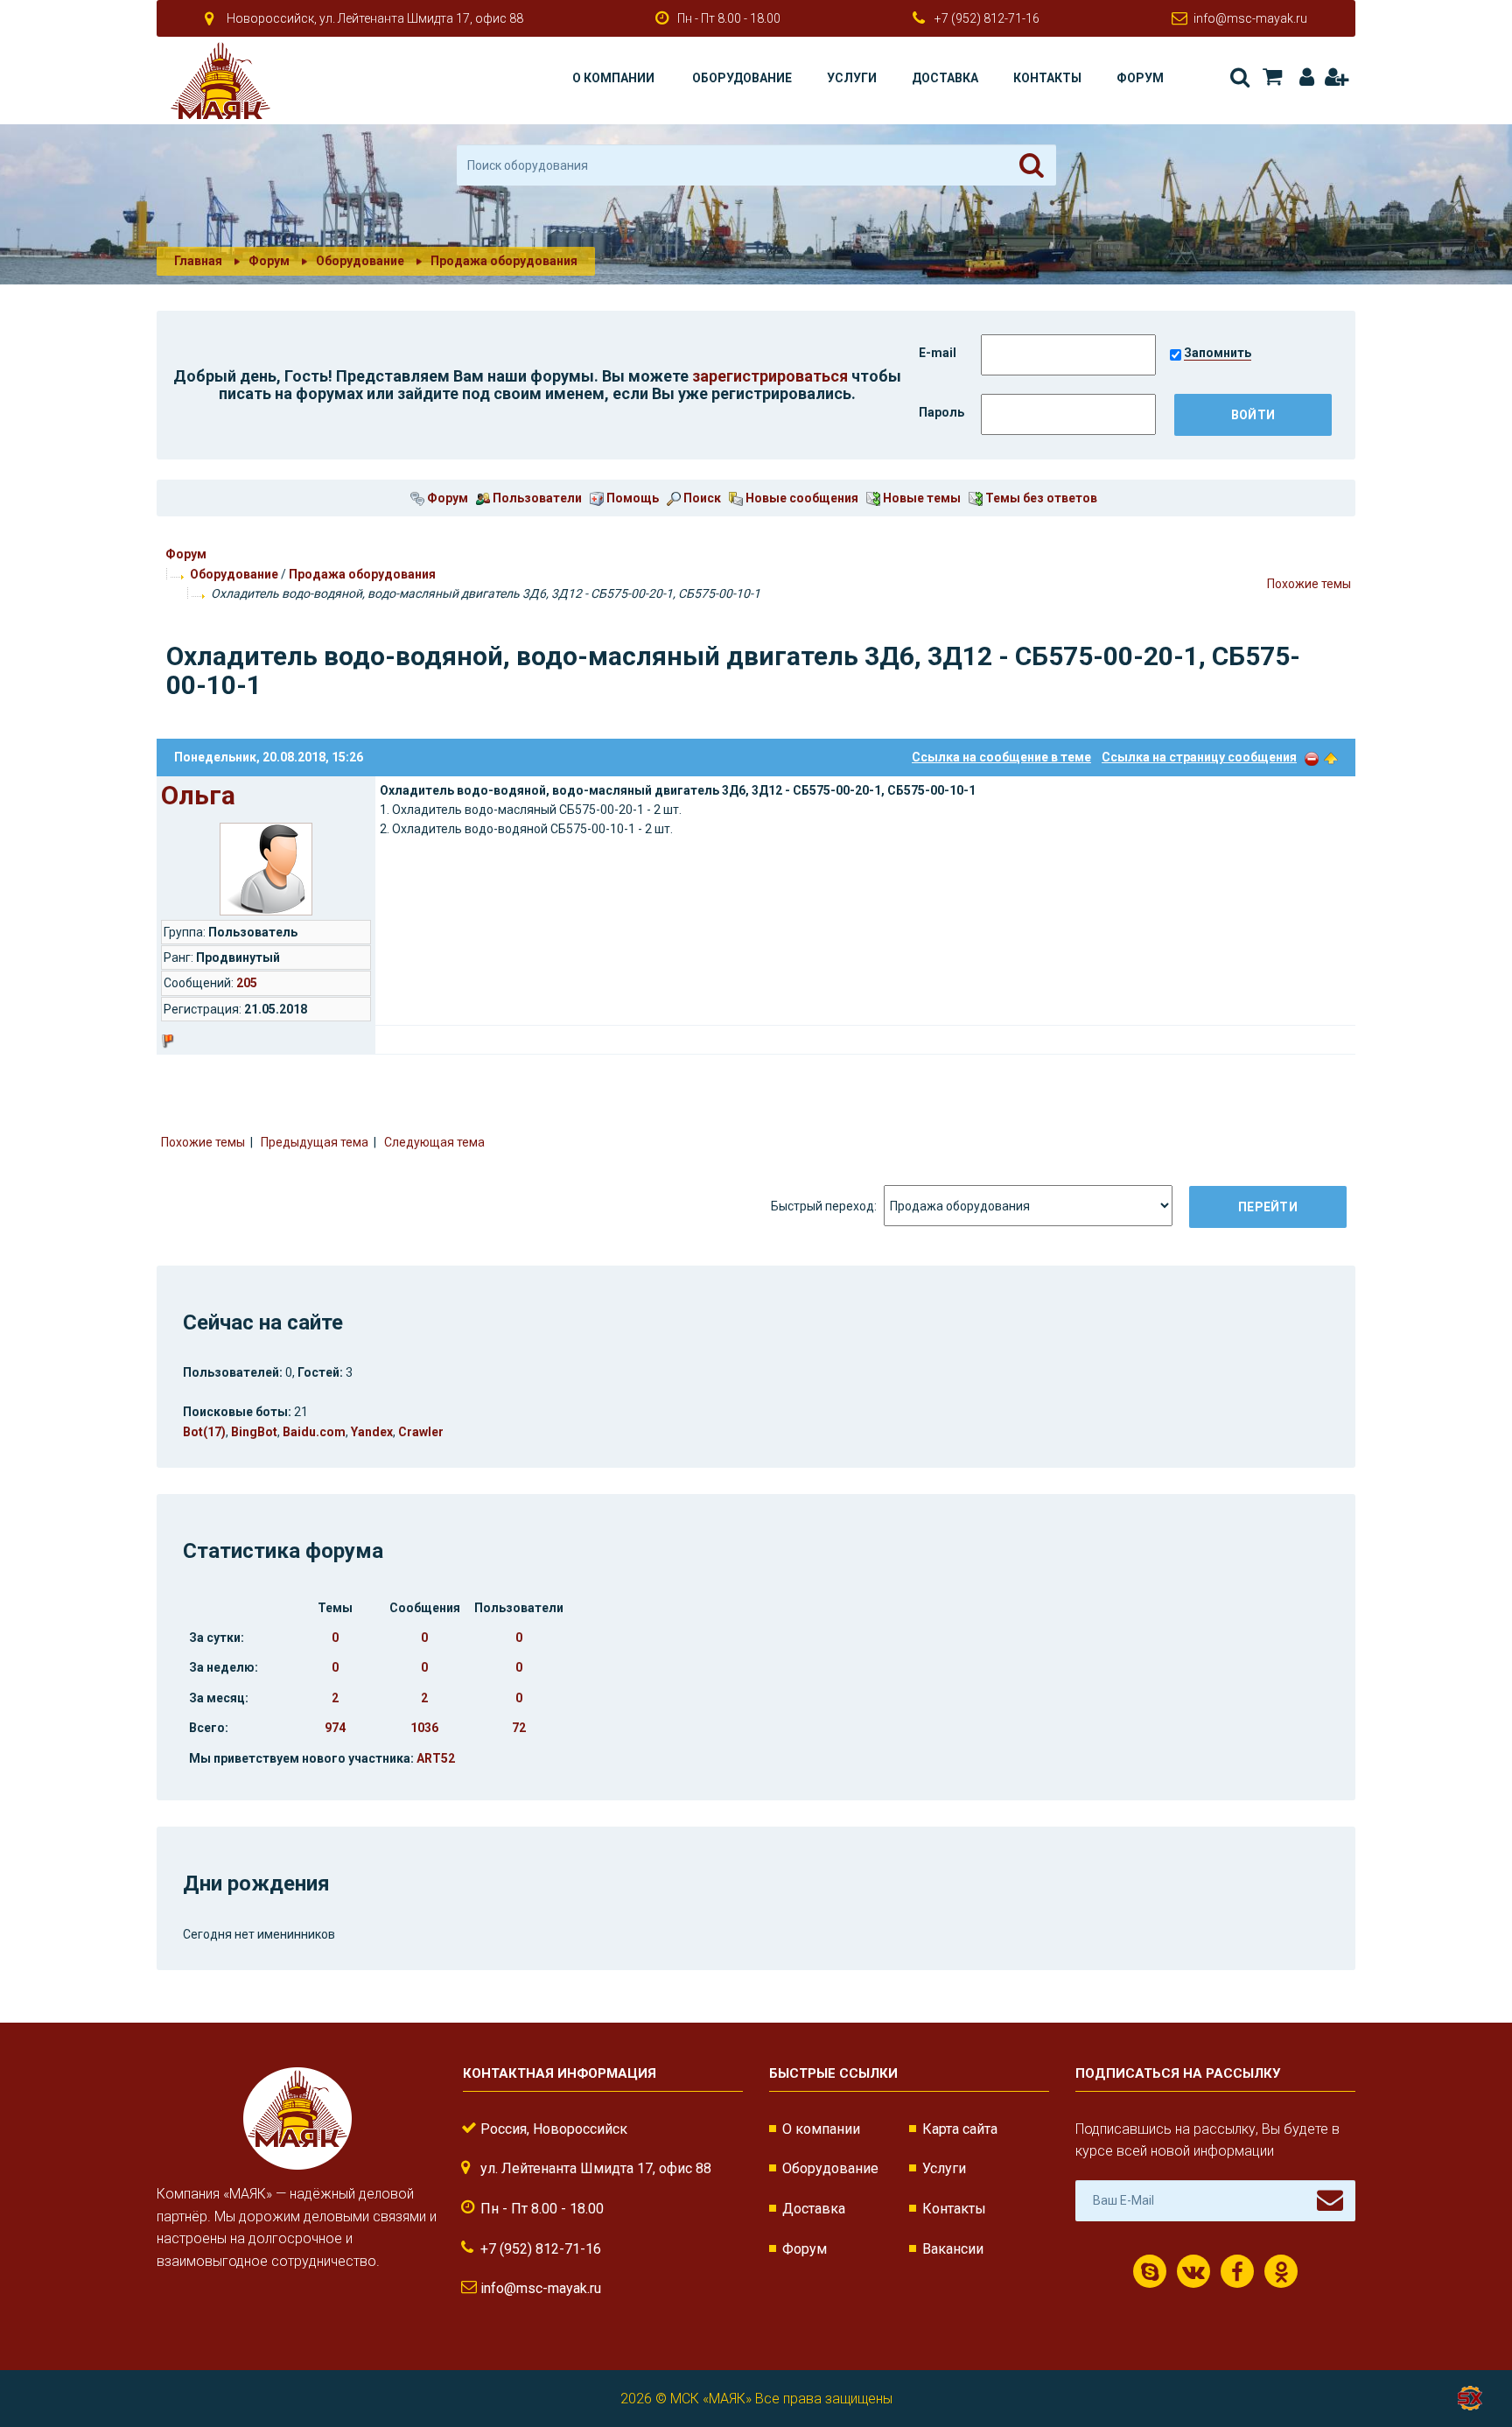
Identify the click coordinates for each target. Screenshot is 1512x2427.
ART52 (436, 1758)
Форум (1140, 78)
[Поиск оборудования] (1032, 165)
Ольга (198, 795)
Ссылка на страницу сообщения (1199, 757)
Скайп (1150, 2271)
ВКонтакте (1193, 2271)
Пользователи (536, 498)
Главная (198, 261)
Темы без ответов (1040, 498)
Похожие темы (1309, 584)
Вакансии (953, 2249)
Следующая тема (434, 1142)
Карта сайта (960, 2129)
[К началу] (1468, 2357)
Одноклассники (1281, 2271)
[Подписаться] (1330, 2200)
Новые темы (920, 498)
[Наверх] (1331, 757)
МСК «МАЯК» (711, 2399)
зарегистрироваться (770, 376)
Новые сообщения (801, 498)
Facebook (1237, 2271)
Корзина (1271, 77)
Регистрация (1336, 77)
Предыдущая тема (315, 1142)
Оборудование (742, 78)
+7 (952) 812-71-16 (987, 18)
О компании (613, 78)
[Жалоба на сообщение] (1312, 757)
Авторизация (1303, 77)
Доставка (945, 78)
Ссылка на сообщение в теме (1001, 757)
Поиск (1239, 77)
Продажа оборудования (362, 574)
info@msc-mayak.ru (1250, 18)
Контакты (1047, 78)
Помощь (631, 498)
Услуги (852, 78)
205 (247, 983)
